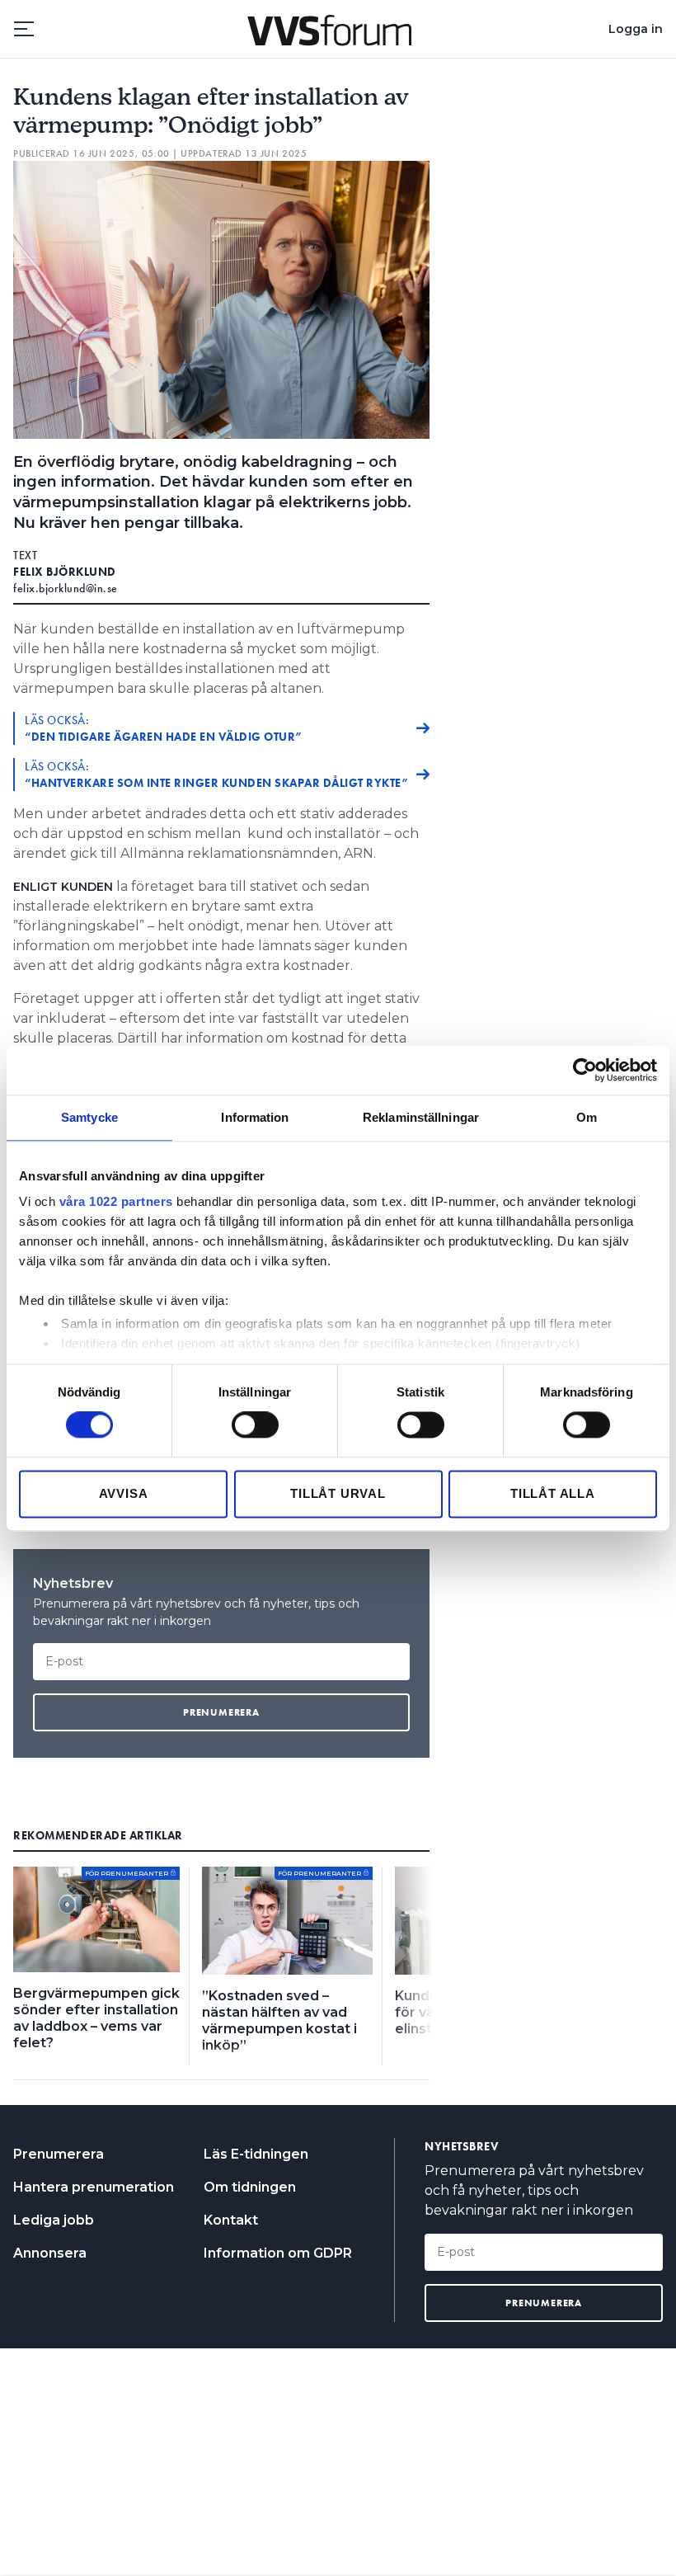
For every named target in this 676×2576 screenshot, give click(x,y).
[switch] (255, 1425)
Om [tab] (587, 1117)
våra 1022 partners (116, 1201)
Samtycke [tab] (89, 1117)
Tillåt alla (553, 1493)
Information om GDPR (278, 2253)
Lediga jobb (54, 2220)
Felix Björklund (65, 572)
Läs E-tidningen (256, 2154)
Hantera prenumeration (94, 2187)
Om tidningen (250, 2187)
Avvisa (124, 1493)
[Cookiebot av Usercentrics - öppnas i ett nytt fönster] (585, 1070)
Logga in (636, 29)
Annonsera (50, 2253)
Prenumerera (59, 2154)
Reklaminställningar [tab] (421, 1117)
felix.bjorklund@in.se (66, 588)
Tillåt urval (338, 1493)
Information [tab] (255, 1117)
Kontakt (231, 2220)
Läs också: (164, 728)
